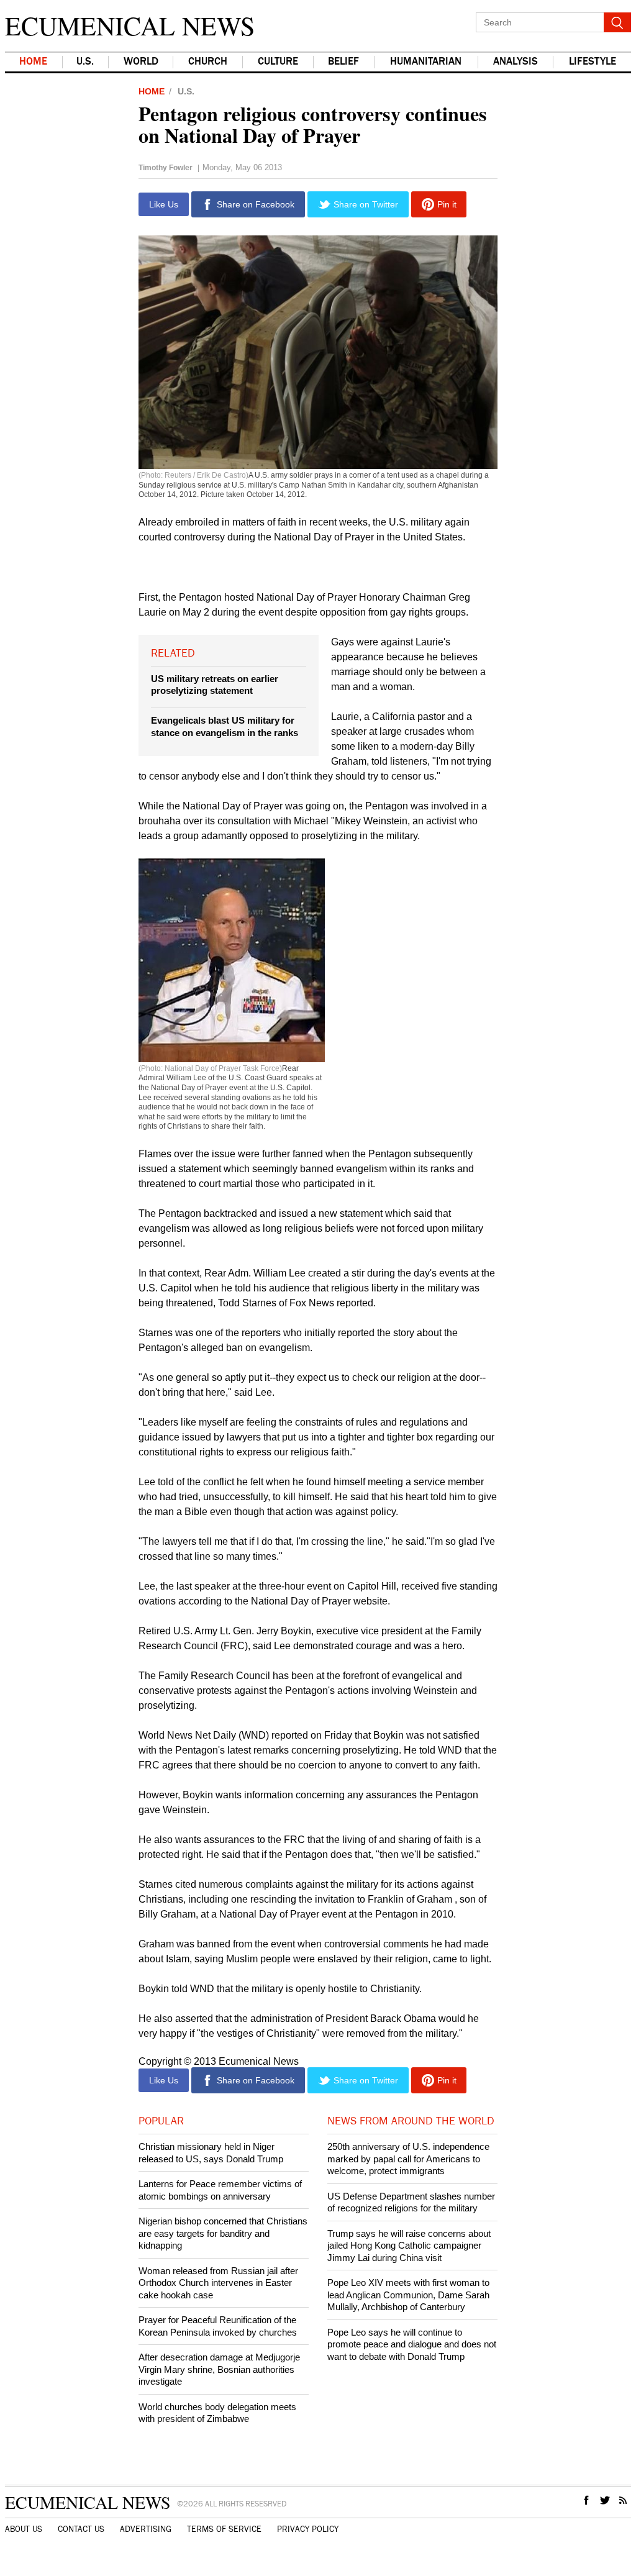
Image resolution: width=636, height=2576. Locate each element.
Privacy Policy (308, 2529)
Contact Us (81, 2529)
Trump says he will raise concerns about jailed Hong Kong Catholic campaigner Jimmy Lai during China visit (409, 2246)
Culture (278, 62)
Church (208, 62)
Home (33, 62)
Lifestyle (593, 62)
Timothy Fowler (166, 168)
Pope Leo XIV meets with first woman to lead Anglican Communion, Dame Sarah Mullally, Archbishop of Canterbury (408, 2295)
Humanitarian (426, 62)
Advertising (146, 2529)
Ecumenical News (130, 25)
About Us (24, 2529)
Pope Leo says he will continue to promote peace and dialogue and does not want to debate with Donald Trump (412, 2344)
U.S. (85, 62)
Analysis (516, 62)
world (141, 62)
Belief (343, 62)
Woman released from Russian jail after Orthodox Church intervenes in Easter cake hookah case (218, 2283)
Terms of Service (224, 2529)
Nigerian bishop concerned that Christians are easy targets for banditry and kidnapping (223, 2233)
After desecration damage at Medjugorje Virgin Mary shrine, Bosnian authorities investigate (219, 2369)
